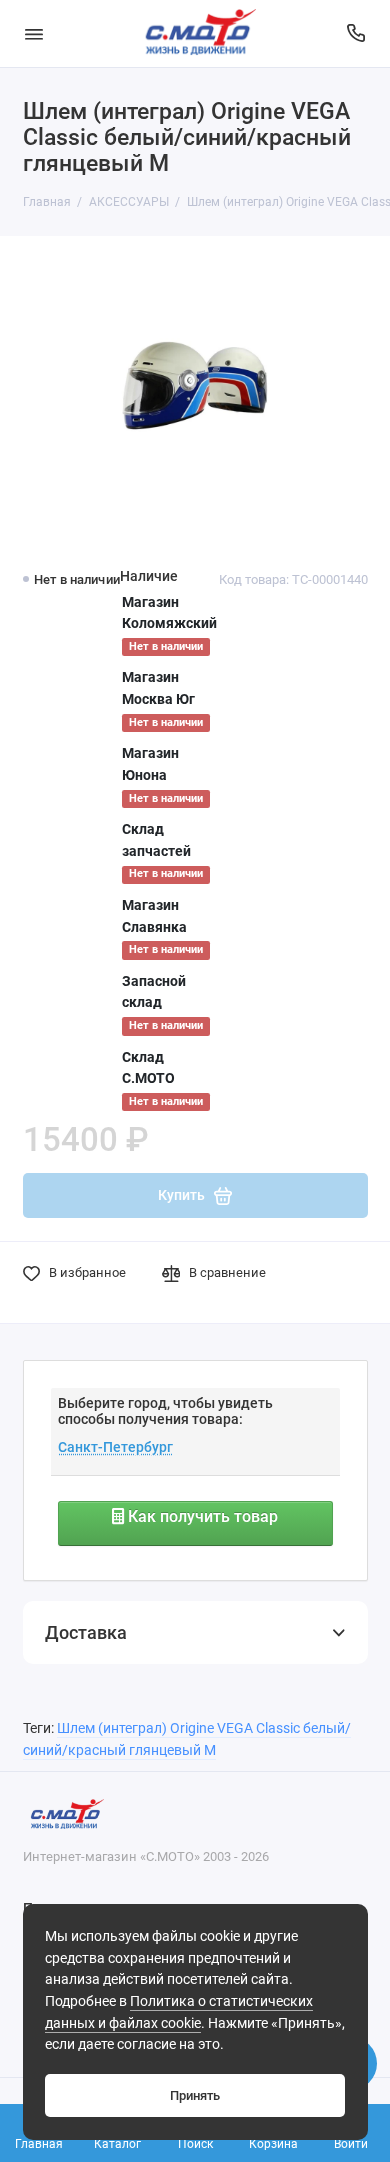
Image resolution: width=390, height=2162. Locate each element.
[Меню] (34, 33)
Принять (195, 2095)
